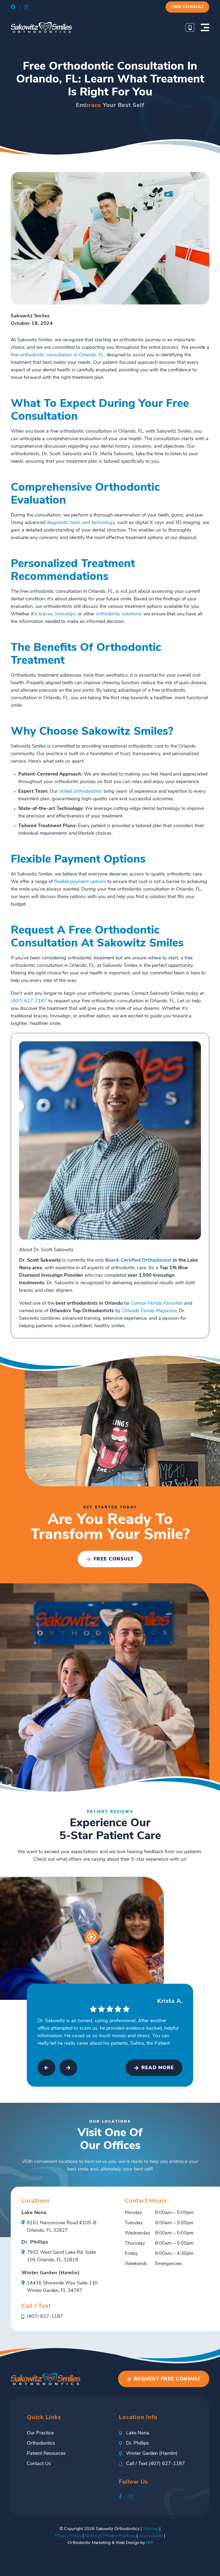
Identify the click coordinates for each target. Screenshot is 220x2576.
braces (45, 614)
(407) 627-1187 (29, 1001)
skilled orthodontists (81, 792)
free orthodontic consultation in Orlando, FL (57, 355)
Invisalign (65, 614)
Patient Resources (46, 2454)
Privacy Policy (68, 2536)
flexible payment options (80, 882)
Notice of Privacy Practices (110, 2536)
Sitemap (151, 2529)
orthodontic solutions (118, 614)
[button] (187, 7)
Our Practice (40, 2433)
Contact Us (39, 2464)
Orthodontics (41, 2444)
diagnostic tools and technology (81, 523)
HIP (150, 2543)
